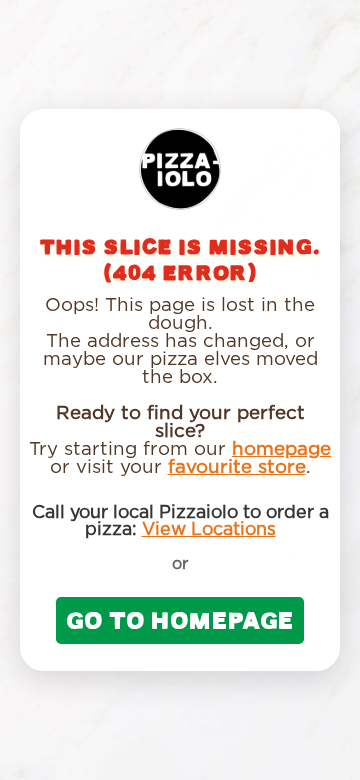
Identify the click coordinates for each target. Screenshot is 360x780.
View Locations (209, 530)
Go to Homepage (180, 620)
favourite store (237, 467)
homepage (281, 449)
